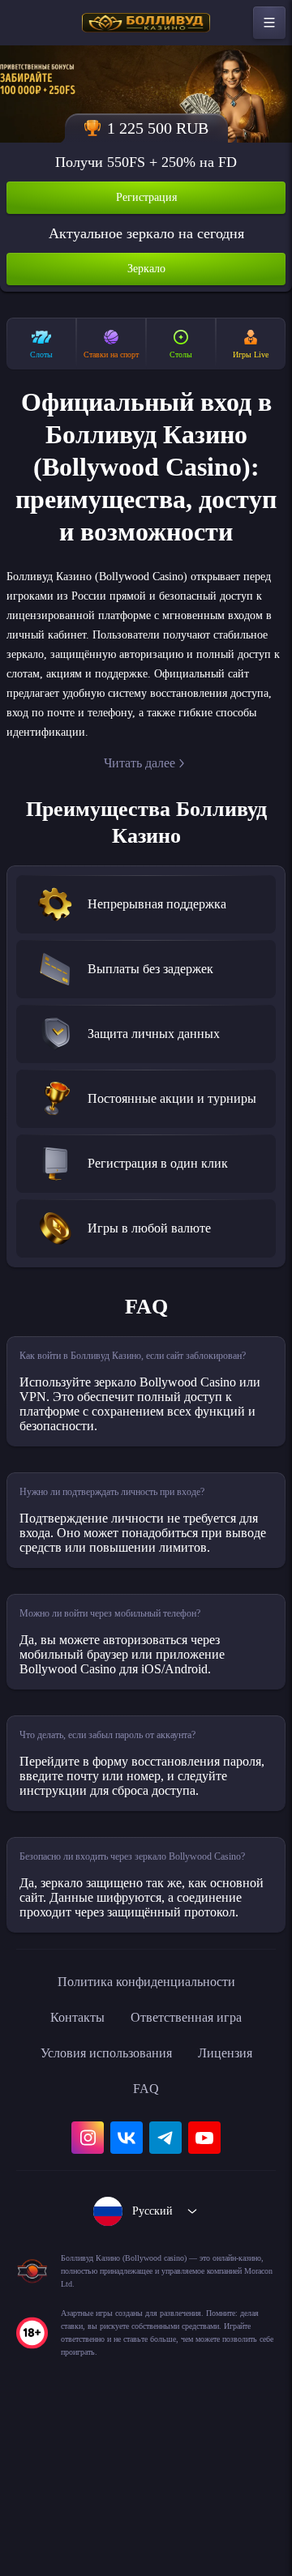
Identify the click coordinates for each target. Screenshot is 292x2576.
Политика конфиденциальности (146, 2134)
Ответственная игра (190, 2170)
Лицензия (236, 2206)
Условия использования (101, 2206)
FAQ (146, 2241)
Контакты (69, 2170)
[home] (146, 23)
